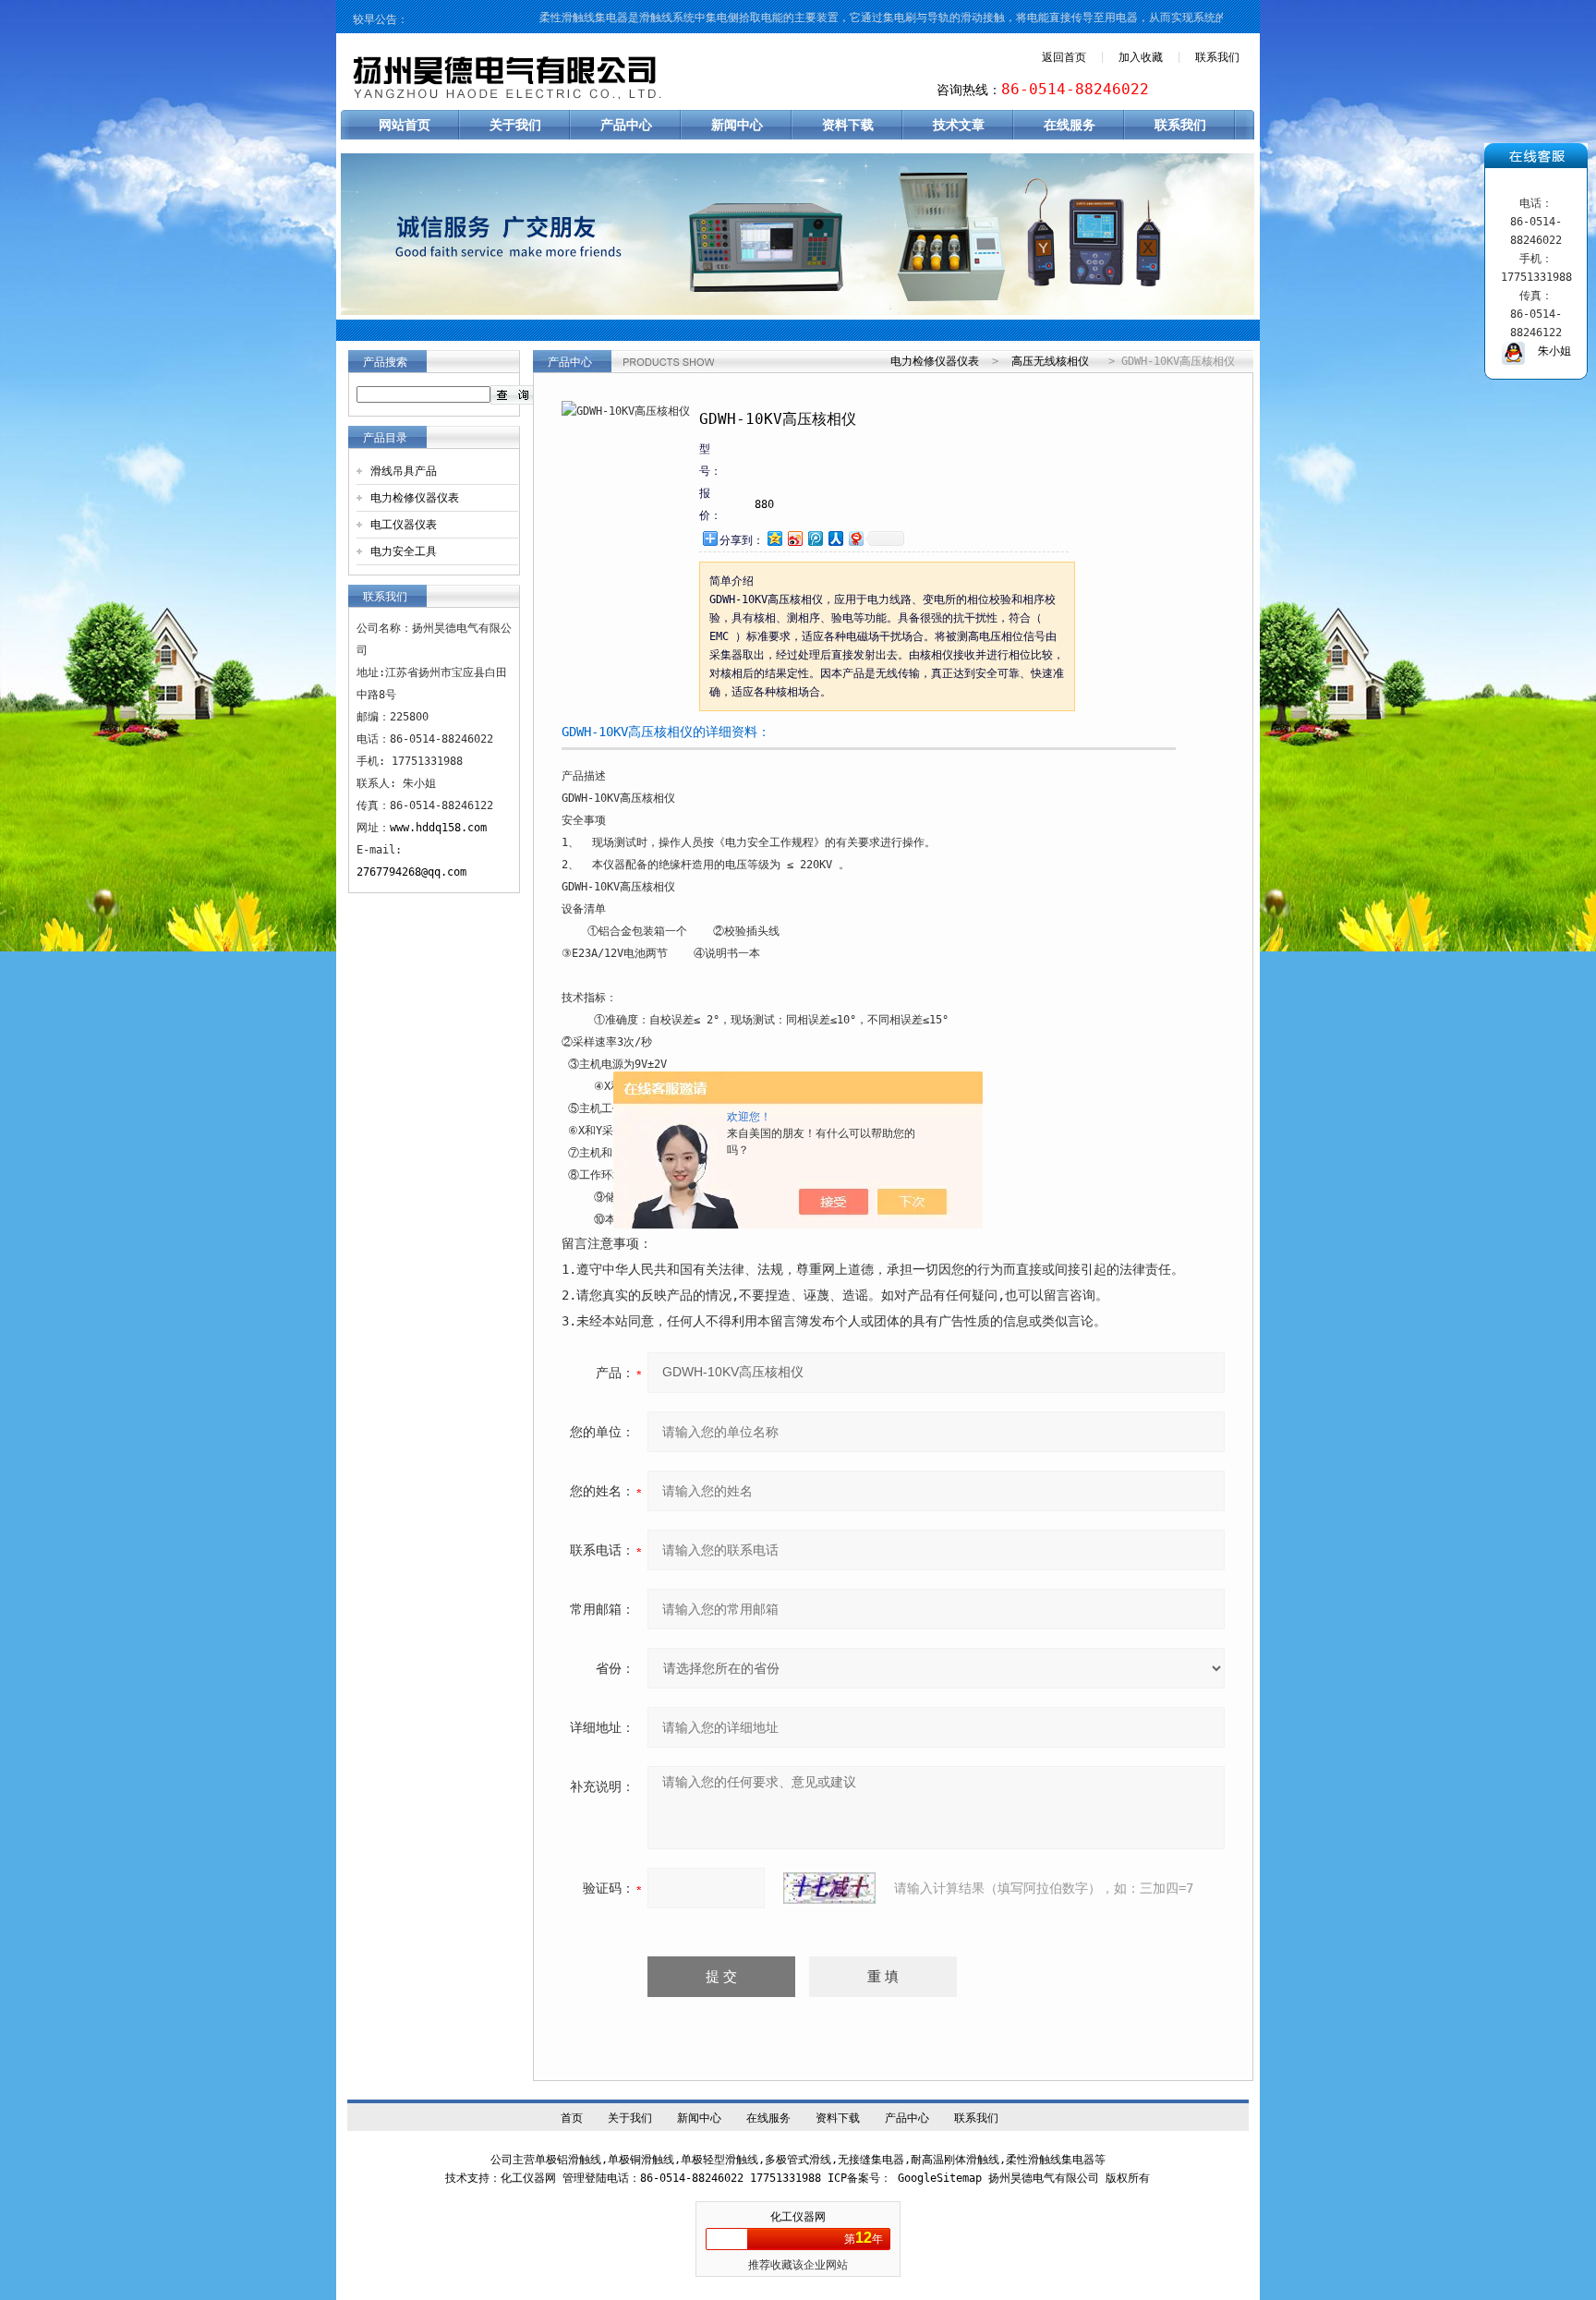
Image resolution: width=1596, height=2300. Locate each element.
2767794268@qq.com (411, 872)
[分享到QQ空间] (774, 538)
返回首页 (1064, 57)
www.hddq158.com (438, 828)
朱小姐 (1548, 351)
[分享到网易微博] (855, 538)
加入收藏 (1141, 57)
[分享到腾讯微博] (815, 538)
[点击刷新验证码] (829, 1888)
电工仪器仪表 (404, 525)
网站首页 (405, 125)
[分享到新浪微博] (794, 538)
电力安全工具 (404, 551)
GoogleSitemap (940, 2178)
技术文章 (959, 125)
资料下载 (848, 125)
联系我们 (1217, 57)
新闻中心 (737, 125)
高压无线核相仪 (1050, 361)
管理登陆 (585, 2178)
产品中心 (626, 125)
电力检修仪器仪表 (415, 498)
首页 (572, 2118)
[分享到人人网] (835, 538)
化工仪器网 (798, 2217)
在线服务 (1070, 125)
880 (764, 504)
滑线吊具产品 (404, 471)
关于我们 (515, 125)
